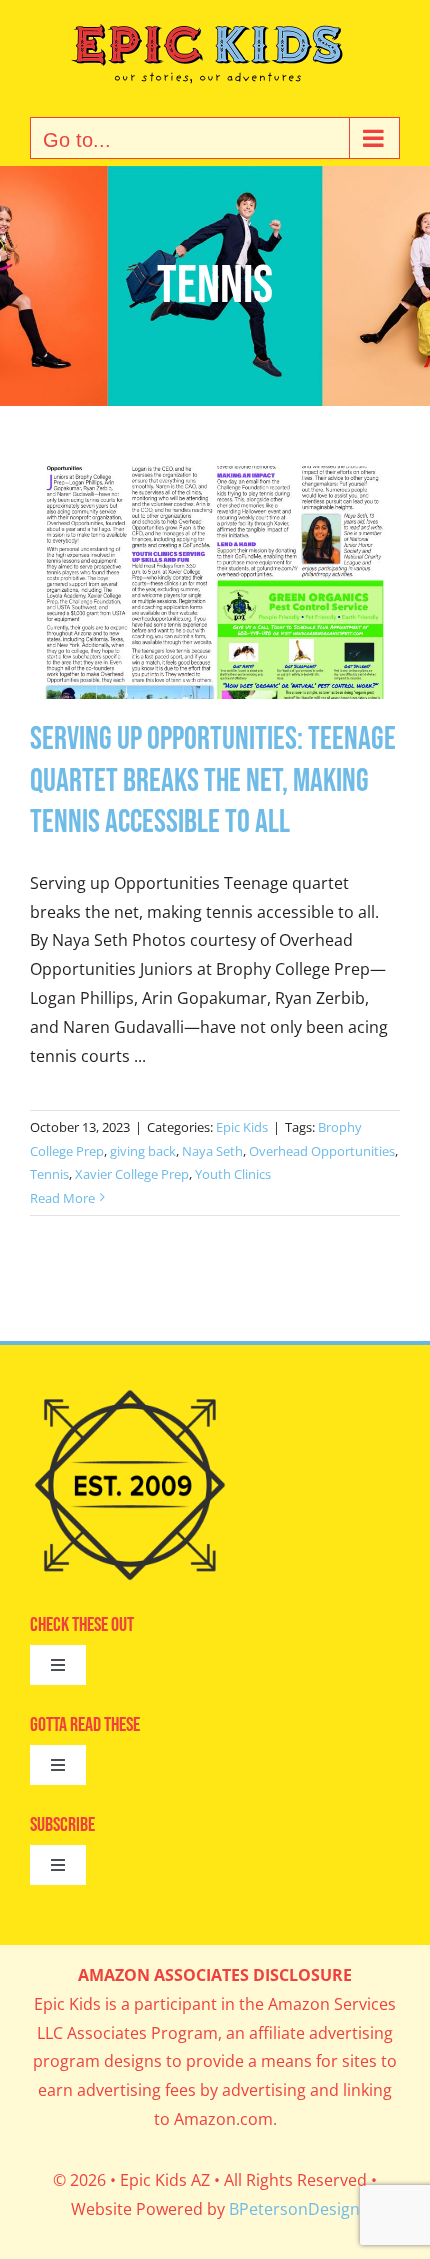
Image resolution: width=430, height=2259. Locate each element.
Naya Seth (212, 1151)
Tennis (49, 1174)
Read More (62, 1198)
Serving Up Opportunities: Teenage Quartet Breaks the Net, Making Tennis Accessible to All (213, 781)
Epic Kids (242, 1127)
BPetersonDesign (294, 2209)
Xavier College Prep (132, 1174)
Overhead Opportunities (322, 1151)
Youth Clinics (233, 1174)
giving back (143, 1151)
